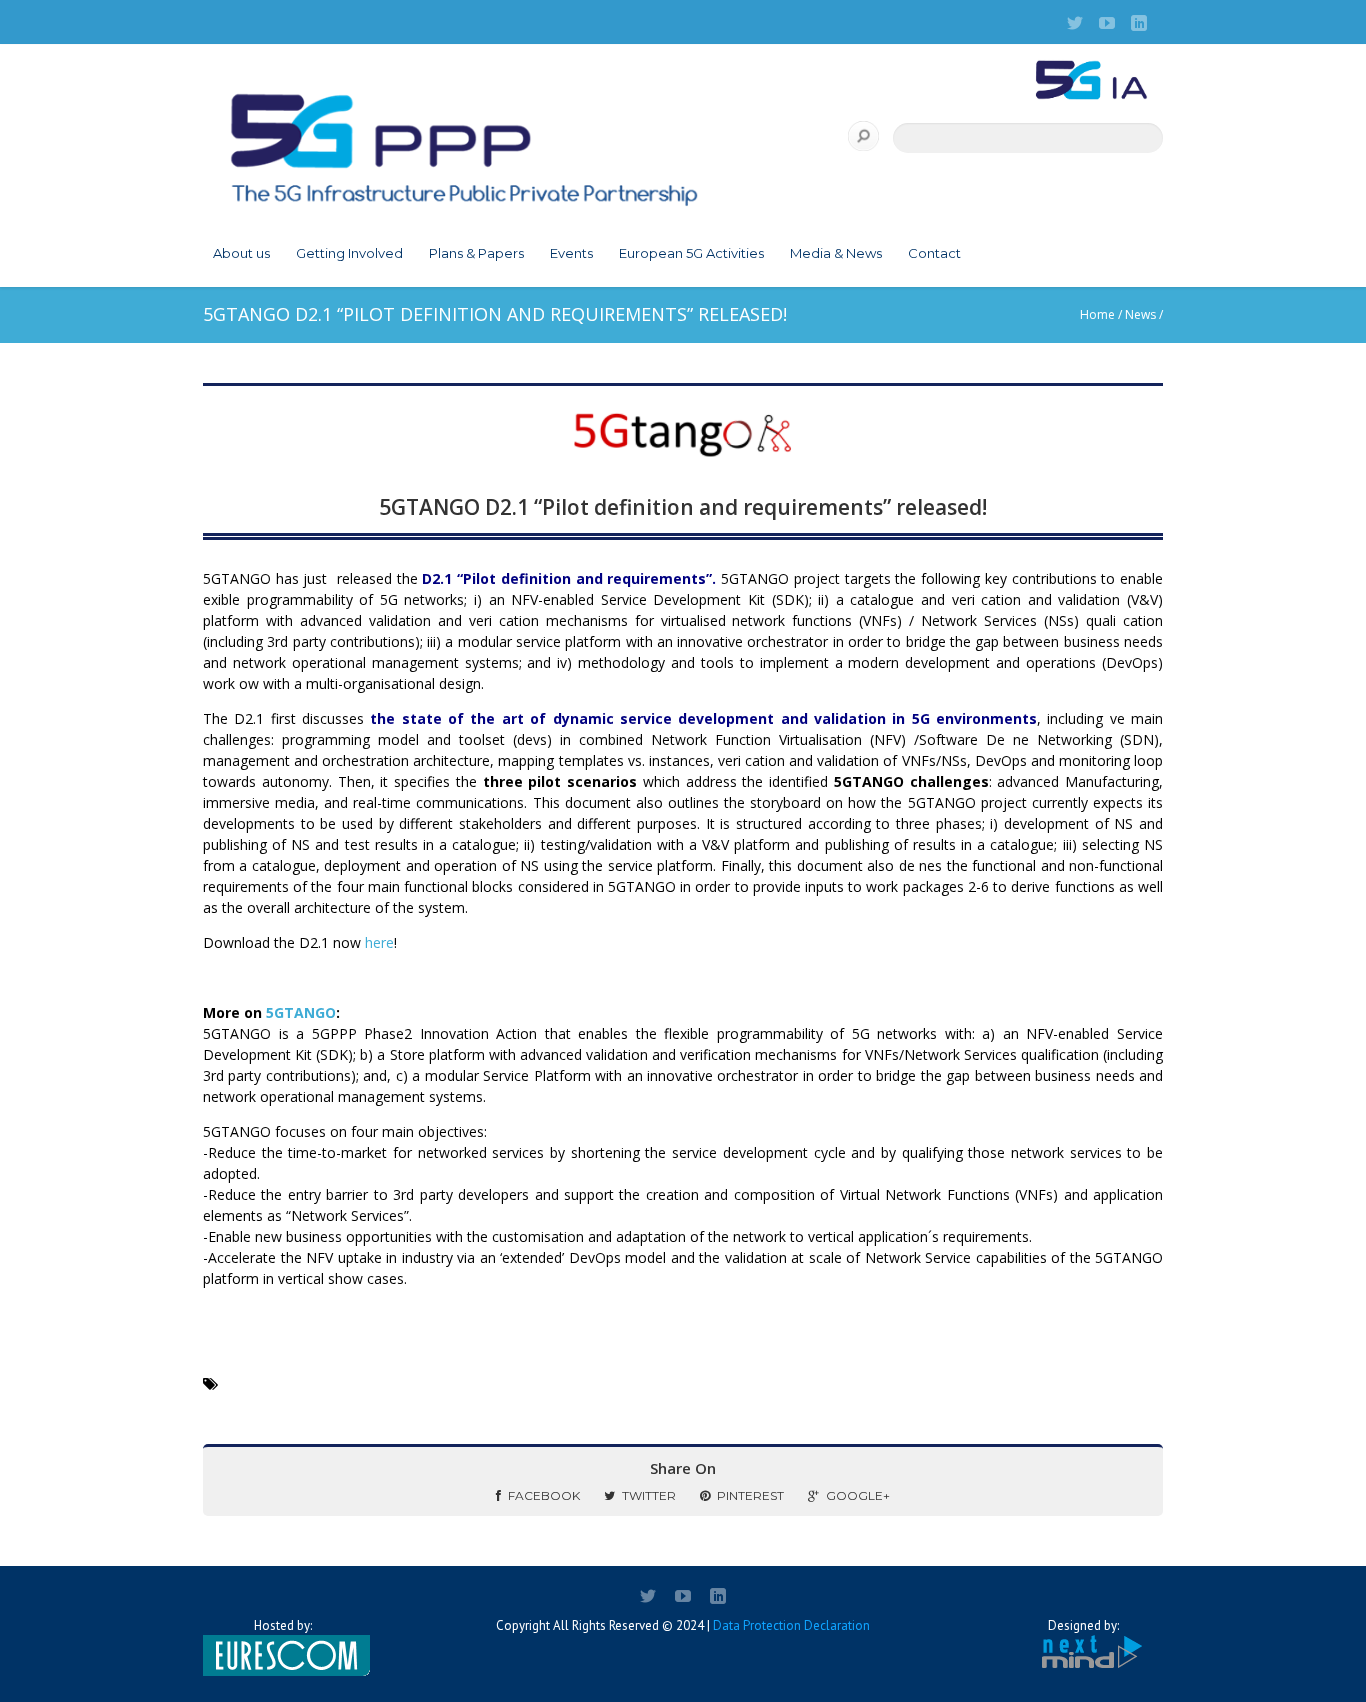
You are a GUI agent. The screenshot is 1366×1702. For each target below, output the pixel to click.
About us (241, 253)
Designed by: (1083, 1625)
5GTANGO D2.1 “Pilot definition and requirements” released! (683, 507)
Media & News (836, 253)
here (379, 942)
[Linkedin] (1139, 23)
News (1140, 314)
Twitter (649, 1495)
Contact (934, 253)
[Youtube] (1107, 23)
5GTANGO (301, 1012)
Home (1097, 314)
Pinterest (750, 1495)
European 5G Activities (691, 253)
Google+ (858, 1495)
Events (571, 253)
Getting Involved (349, 253)
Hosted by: (283, 1625)
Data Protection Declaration (791, 1625)
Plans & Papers (476, 253)
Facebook (544, 1495)
